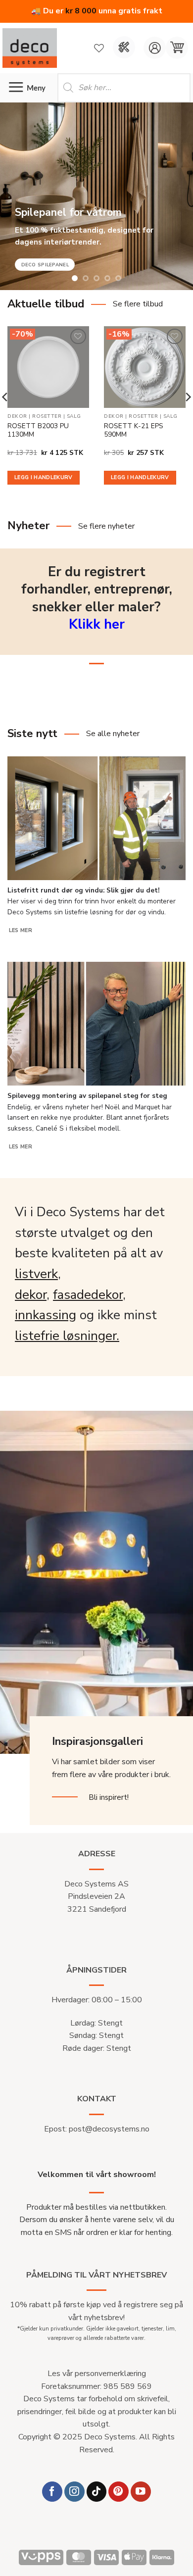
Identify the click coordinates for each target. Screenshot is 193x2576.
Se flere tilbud (138, 304)
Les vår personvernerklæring (97, 2374)
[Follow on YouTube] (141, 2492)
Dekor (17, 417)
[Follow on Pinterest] (119, 2492)
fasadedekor (88, 1295)
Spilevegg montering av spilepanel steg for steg (87, 1096)
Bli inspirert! (109, 1797)
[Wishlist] (99, 48)
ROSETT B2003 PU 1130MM (38, 430)
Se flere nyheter (106, 526)
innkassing (46, 1315)
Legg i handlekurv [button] (44, 477)
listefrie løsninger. (67, 1336)
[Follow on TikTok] (97, 2492)
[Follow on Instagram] (74, 2492)
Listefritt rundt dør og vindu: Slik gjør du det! (83, 891)
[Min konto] (155, 48)
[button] (177, 48)
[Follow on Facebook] (52, 2492)
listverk (36, 1274)
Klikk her (97, 624)
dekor (31, 1295)
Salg (74, 417)
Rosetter (47, 417)
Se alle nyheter (113, 734)
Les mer (21, 930)
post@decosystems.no (109, 2129)
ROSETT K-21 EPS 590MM (134, 430)
